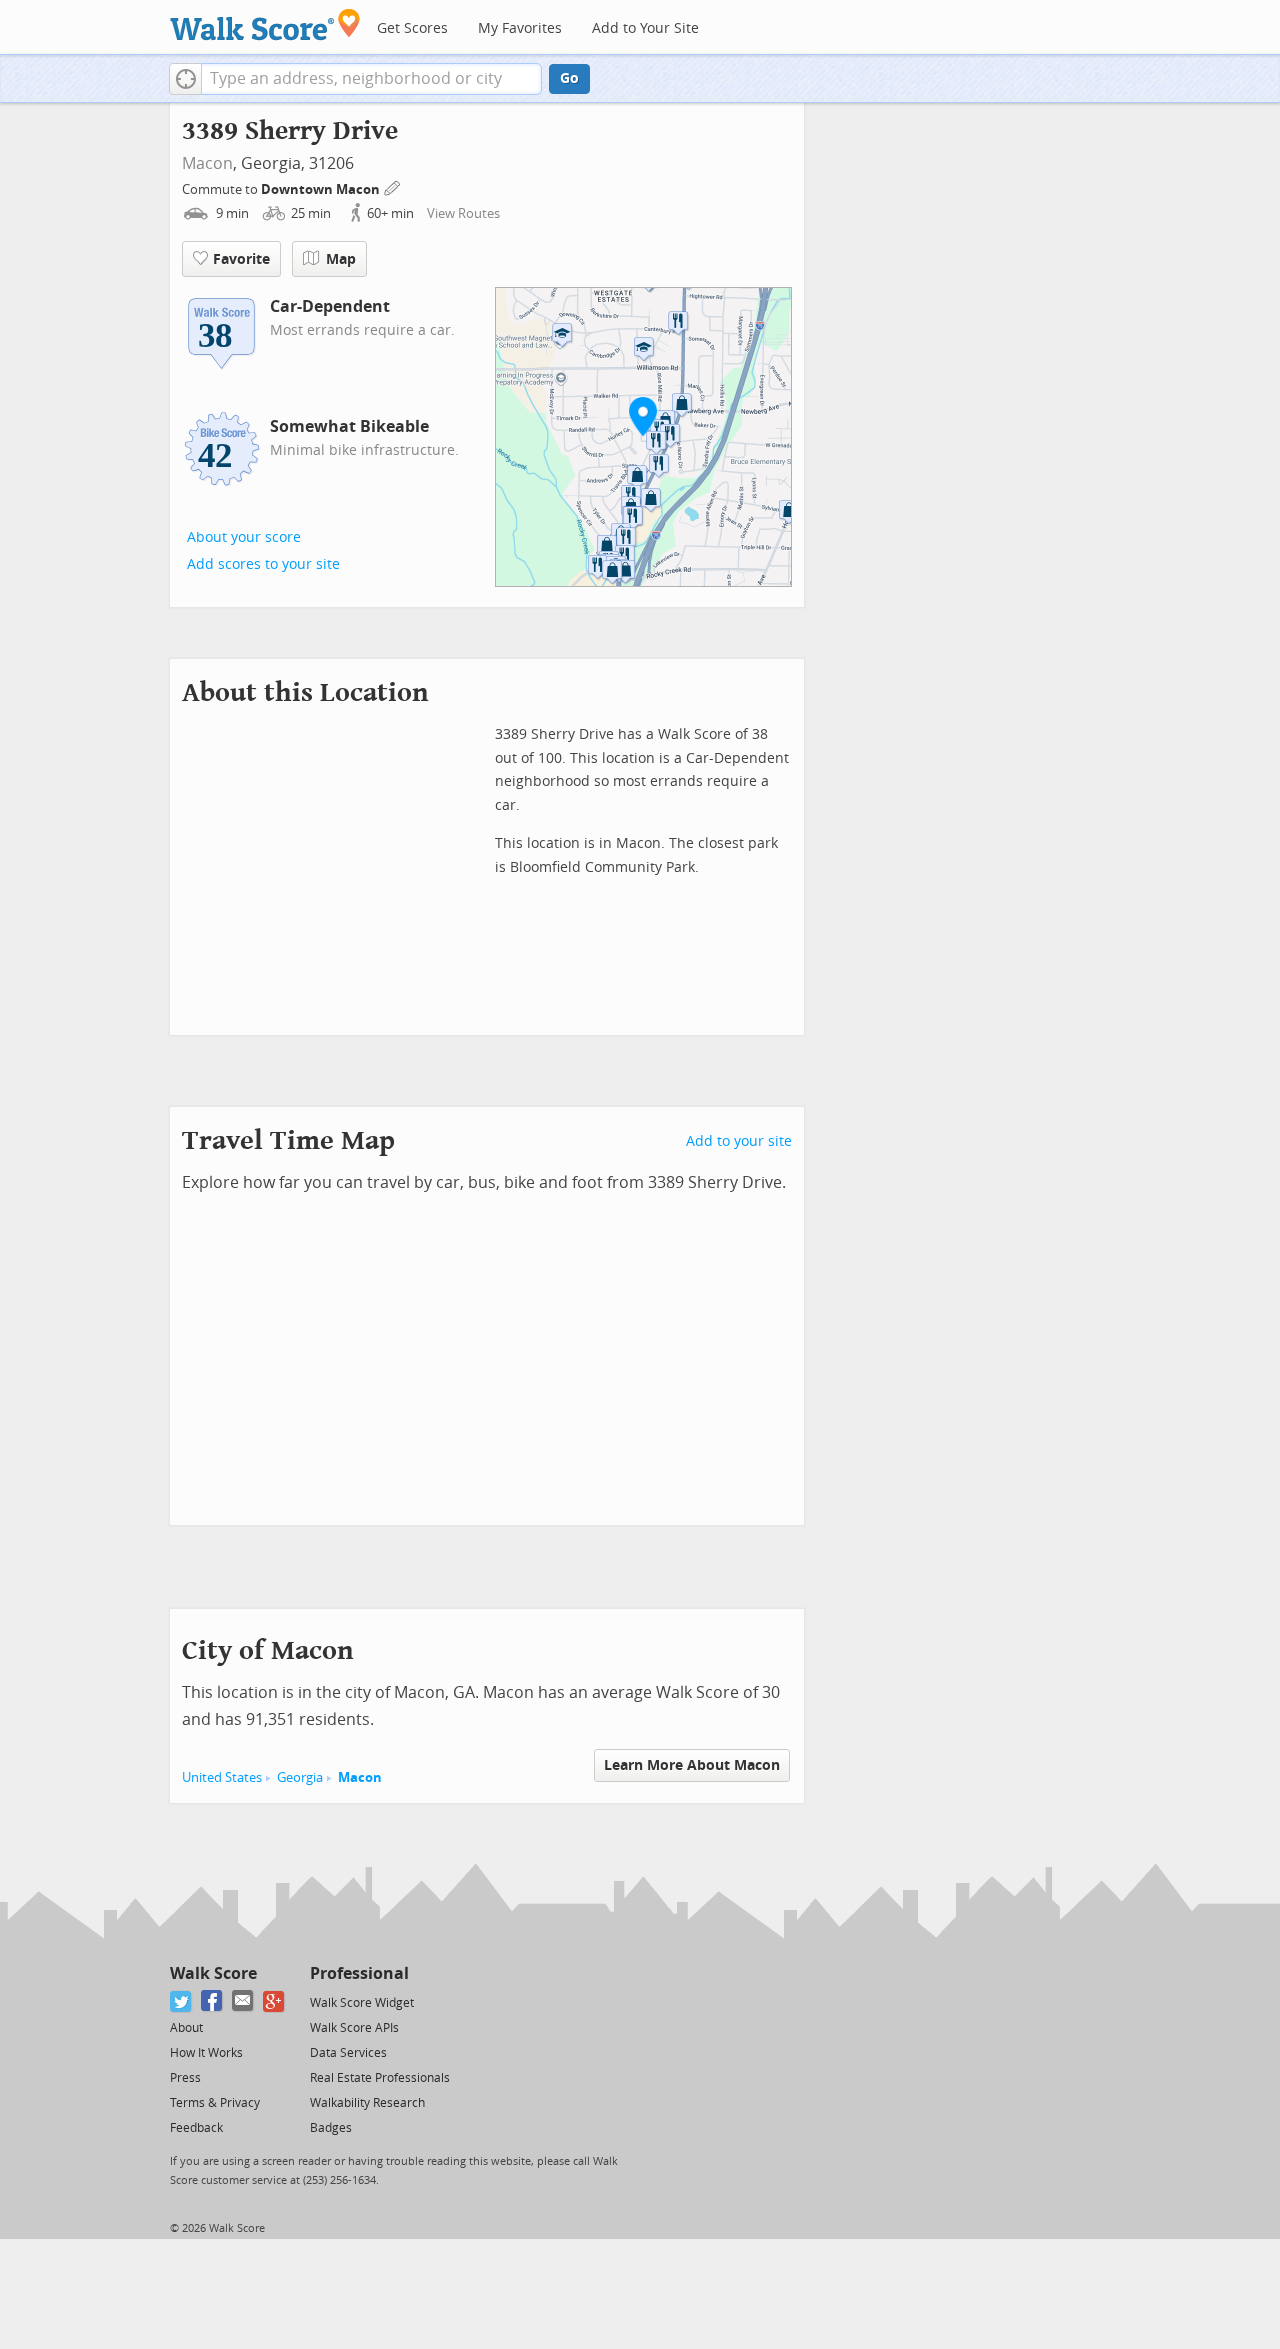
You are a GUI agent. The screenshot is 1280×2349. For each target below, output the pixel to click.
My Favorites (520, 28)
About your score (244, 537)
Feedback (196, 2128)
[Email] (243, 2001)
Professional (359, 1973)
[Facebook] (212, 2001)
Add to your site (739, 1141)
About (186, 2028)
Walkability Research (367, 2103)
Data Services (348, 2053)
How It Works (206, 2053)
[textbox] (371, 79)
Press (185, 2078)
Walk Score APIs (354, 2028)
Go (569, 78)
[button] (185, 79)
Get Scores (412, 28)
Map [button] (341, 259)
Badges (331, 2128)
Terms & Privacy (215, 2103)
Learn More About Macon (692, 1765)
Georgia (300, 1777)
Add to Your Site (645, 28)
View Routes (463, 213)
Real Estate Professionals (380, 2078)
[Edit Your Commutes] (393, 186)
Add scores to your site (263, 564)
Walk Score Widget (362, 2003)
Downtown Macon (322, 189)
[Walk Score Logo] (265, 24)
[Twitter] (181, 2001)
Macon (207, 163)
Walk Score (213, 1973)
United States (222, 1777)
